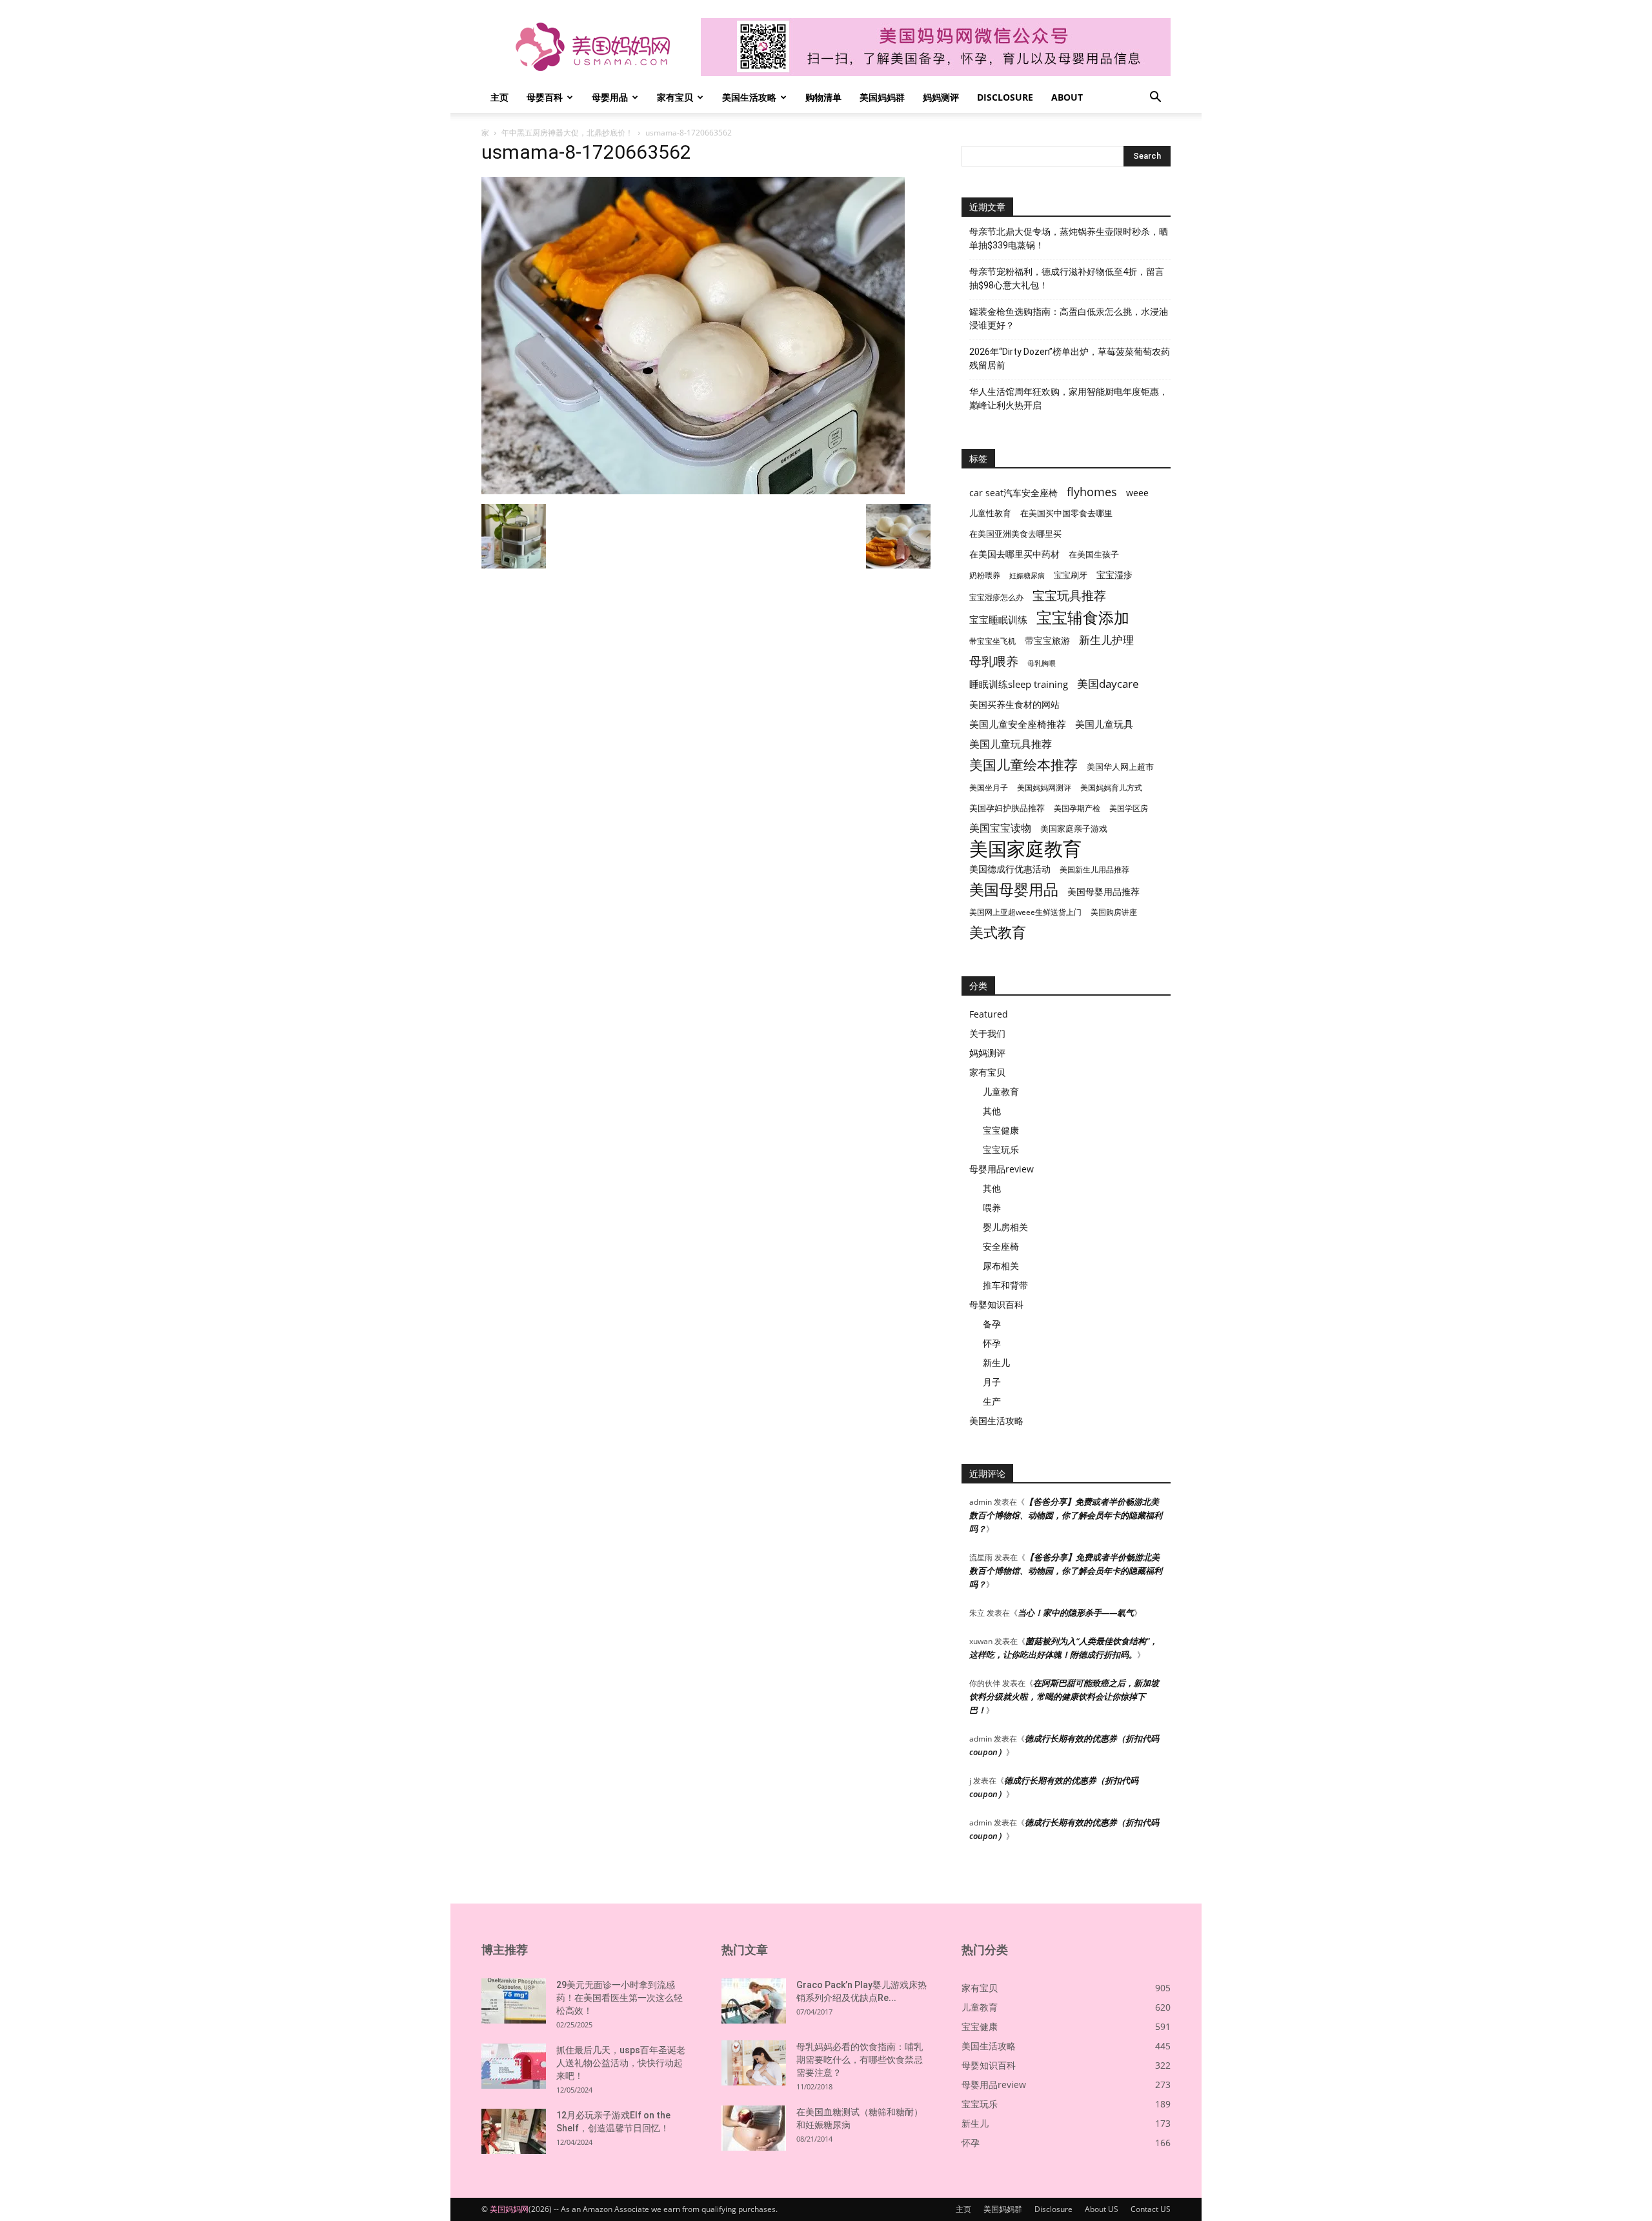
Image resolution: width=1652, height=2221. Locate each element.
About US (1102, 2209)
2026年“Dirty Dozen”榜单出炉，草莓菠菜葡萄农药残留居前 (1070, 358)
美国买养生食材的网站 (1014, 704)
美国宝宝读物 (1000, 828)
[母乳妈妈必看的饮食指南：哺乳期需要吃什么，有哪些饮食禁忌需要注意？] (754, 2063)
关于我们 (987, 1033)
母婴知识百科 (996, 1304)
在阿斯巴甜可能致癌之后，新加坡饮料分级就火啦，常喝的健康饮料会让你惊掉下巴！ (1064, 1696)
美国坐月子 (989, 788)
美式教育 (998, 932)
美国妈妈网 (509, 2209)
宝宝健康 (1001, 1130)
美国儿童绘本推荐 (1023, 764)
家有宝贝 (675, 97)
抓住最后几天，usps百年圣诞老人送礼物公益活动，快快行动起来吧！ (621, 2063)
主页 (499, 97)
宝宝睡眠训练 (998, 619)
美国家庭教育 (1025, 849)
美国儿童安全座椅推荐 (1018, 724)
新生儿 (996, 1362)
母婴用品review (1002, 1169)
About (1067, 97)
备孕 (992, 1324)
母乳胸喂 (1042, 663)
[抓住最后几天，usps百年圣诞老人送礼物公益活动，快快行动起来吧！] (514, 2066)
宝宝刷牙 (1071, 575)
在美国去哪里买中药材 (1014, 554)
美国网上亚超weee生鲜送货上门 (1025, 912)
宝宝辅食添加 (1083, 617)
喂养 (992, 1208)
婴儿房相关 (1005, 1227)
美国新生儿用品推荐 (1094, 869)
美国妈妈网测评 (1044, 788)
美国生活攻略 (749, 97)
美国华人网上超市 (1120, 767)
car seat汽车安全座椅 (1013, 493)
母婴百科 (545, 97)
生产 (992, 1401)
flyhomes (1092, 492)
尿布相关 (1001, 1266)
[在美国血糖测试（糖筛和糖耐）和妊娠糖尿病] (754, 2128)
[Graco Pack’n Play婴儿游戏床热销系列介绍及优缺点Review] (754, 2001)
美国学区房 (1129, 808)
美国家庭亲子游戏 (1074, 829)
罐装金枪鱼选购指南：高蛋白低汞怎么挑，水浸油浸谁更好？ (1069, 318)
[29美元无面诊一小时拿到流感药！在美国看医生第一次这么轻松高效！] (514, 2001)
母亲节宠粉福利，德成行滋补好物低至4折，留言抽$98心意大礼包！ (1067, 278)
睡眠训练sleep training (1019, 684)
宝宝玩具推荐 (1069, 596)
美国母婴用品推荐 (1103, 891)
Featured (989, 1014)
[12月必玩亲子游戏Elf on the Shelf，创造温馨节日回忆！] (514, 2131)
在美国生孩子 (1094, 555)
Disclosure (1005, 97)
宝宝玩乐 (1001, 1150)
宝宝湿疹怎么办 (996, 597)
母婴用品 (610, 97)
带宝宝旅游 (1047, 640)
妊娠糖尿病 (1027, 576)
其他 (992, 1111)
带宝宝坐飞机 (992, 641)
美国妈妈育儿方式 (1111, 788)
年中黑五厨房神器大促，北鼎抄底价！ (567, 133)
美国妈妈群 (882, 97)
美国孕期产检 (1077, 808)
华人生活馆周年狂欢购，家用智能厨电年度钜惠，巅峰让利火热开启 (1069, 398)
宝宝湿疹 (1114, 575)
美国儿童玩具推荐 (1011, 744)
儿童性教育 (990, 513)
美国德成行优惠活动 (1010, 869)
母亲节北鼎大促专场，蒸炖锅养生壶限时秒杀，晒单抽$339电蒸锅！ (1069, 238)
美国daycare (1108, 684)
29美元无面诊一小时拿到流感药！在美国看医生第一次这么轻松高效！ (619, 1998)
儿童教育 (1001, 1091)
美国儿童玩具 (1104, 724)
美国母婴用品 (1014, 889)
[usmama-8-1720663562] (693, 491)
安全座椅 (1001, 1246)
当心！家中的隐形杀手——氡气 (1076, 1613)
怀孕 (992, 1343)
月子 (992, 1382)
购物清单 (823, 97)
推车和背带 (1005, 1285)
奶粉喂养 (985, 575)
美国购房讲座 (1114, 912)
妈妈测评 (941, 97)
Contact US (1151, 2209)
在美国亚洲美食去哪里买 (1015, 534)
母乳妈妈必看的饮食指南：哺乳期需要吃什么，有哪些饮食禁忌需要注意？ (860, 2060)
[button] (1155, 98)
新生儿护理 (1106, 640)
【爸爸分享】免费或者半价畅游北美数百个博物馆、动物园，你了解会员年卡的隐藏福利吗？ (1066, 1515)
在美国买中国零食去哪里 (1066, 513)
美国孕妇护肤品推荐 (1007, 808)
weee (1137, 493)
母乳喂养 (994, 661)
